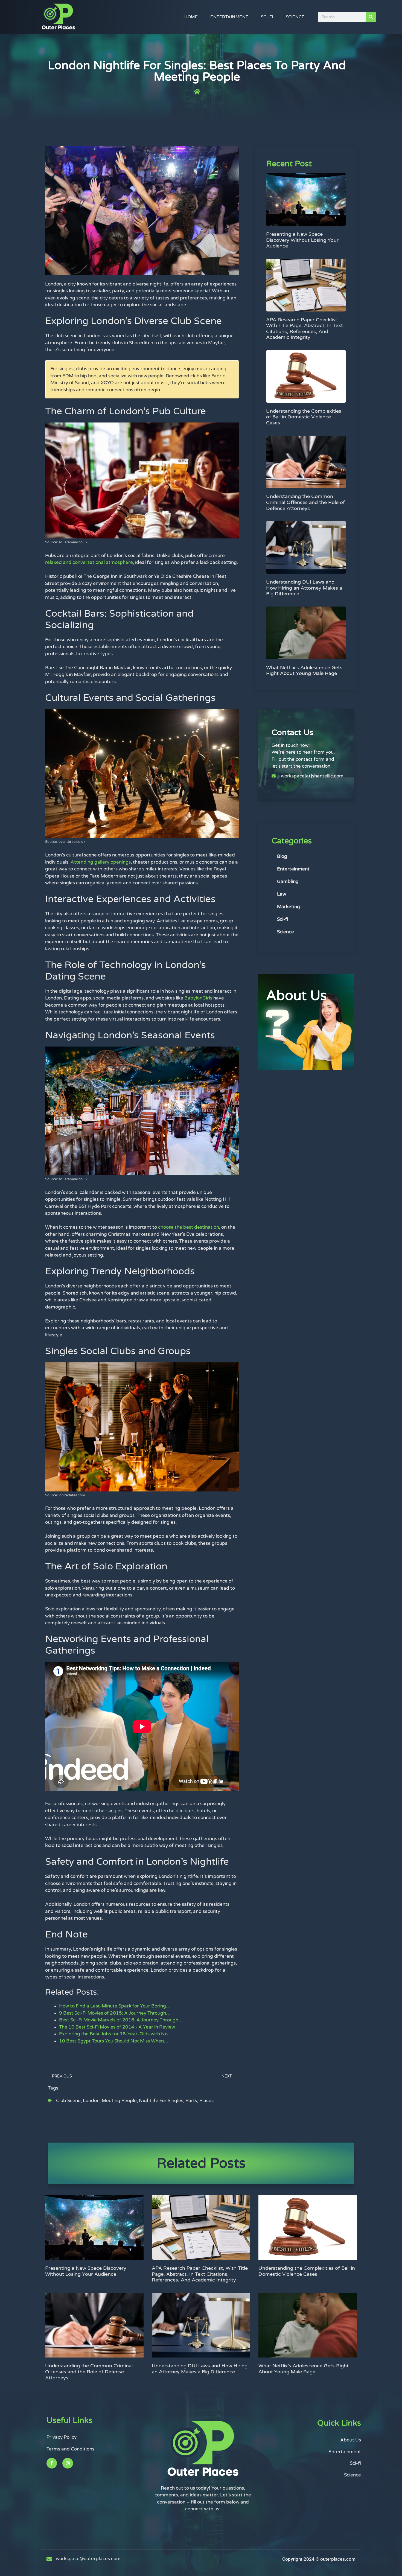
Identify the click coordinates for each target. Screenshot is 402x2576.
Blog (282, 856)
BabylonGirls (198, 998)
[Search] (371, 17)
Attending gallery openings (101, 862)
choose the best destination (189, 1227)
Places (206, 2101)
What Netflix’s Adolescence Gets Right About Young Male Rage (304, 671)
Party (191, 2101)
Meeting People (119, 2101)
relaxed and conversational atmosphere (89, 562)
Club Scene (68, 2101)
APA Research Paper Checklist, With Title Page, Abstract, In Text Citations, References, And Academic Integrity (305, 329)
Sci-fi (267, 17)
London (91, 2101)
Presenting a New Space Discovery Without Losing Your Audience (302, 240)
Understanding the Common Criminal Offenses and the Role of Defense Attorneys (305, 502)
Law (282, 894)
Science (295, 17)
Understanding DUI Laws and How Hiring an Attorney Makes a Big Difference (304, 588)
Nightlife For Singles (161, 2101)
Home (191, 17)
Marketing (289, 907)
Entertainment (229, 17)
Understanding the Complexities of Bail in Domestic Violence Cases (304, 417)
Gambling (288, 882)
